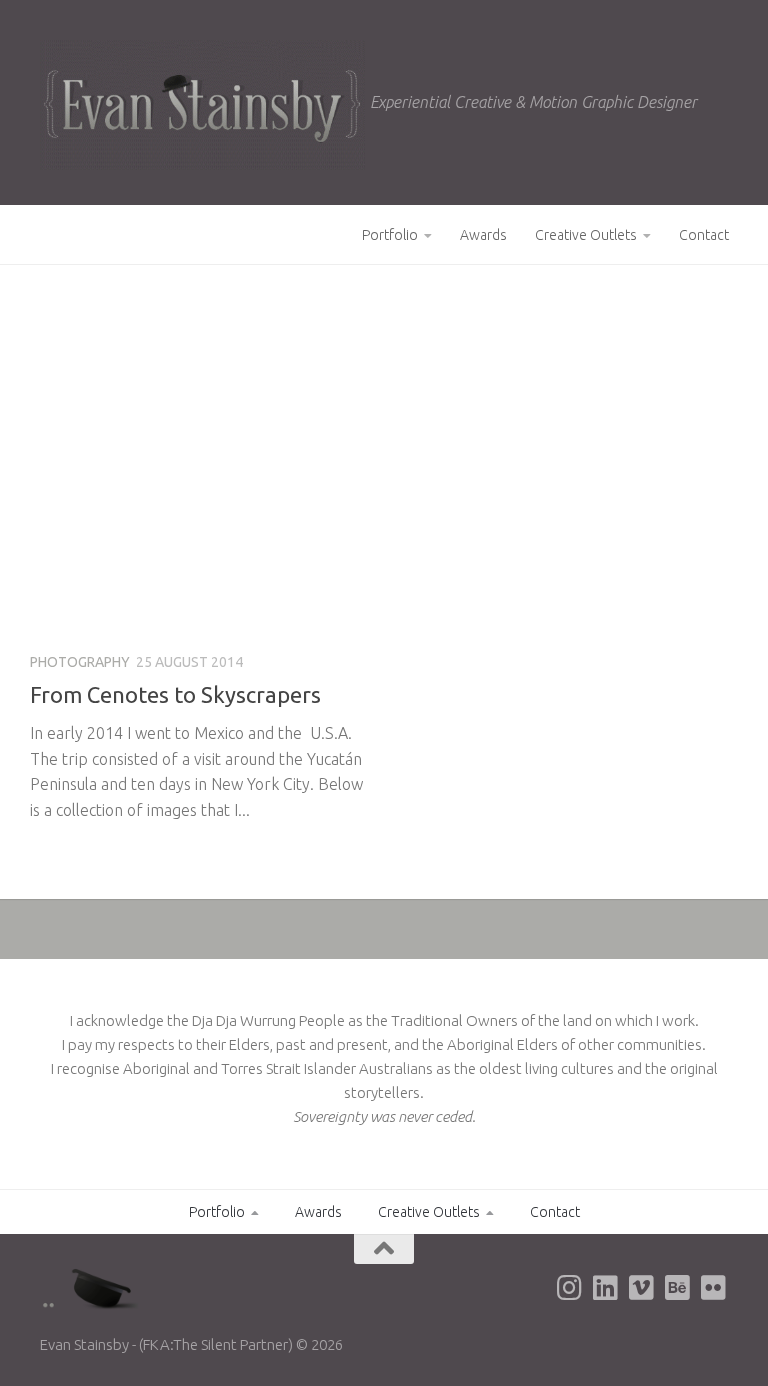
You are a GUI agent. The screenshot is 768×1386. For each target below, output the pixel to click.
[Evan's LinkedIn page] (606, 1288)
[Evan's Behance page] (678, 1288)
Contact (704, 235)
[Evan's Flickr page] (714, 1288)
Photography (80, 662)
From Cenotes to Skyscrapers (175, 694)
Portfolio (390, 235)
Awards (483, 235)
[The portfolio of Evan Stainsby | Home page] (202, 105)
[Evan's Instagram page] (570, 1288)
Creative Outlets (586, 235)
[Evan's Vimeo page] (642, 1288)
